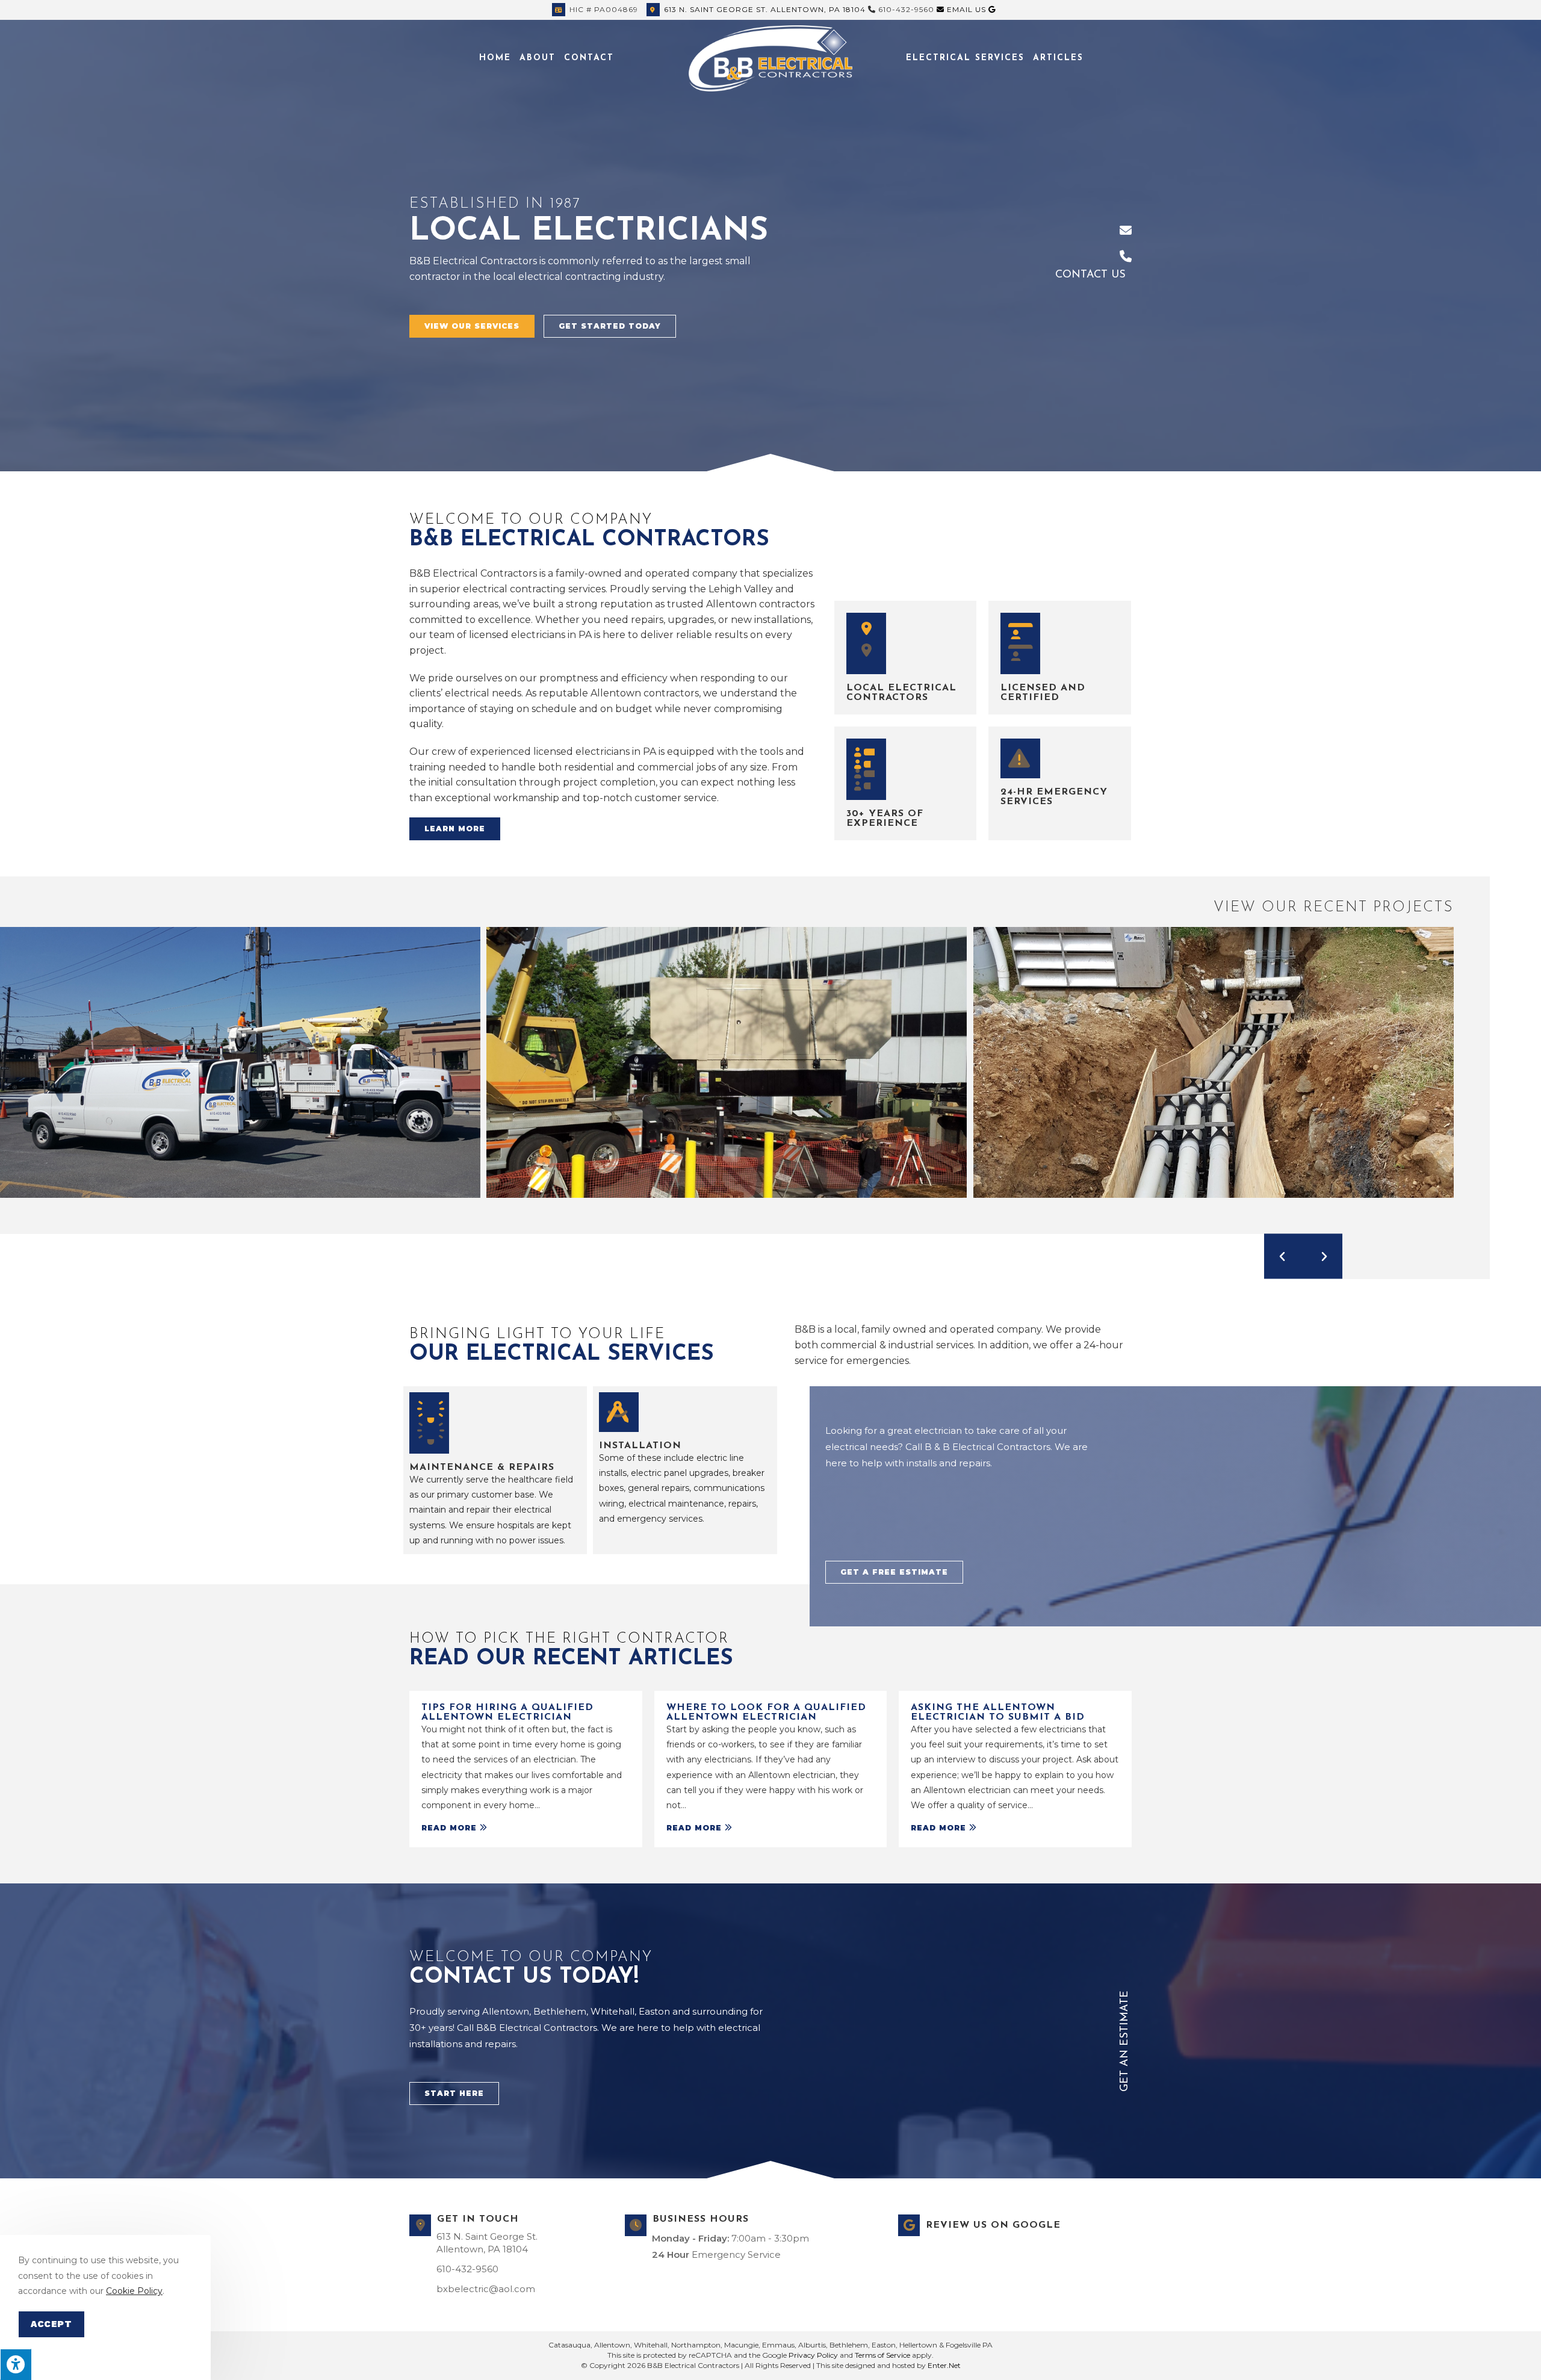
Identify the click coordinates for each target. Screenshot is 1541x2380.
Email (965, 9)
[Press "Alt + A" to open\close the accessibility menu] (16, 2364)
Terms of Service (882, 2355)
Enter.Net (944, 2365)
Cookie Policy (134, 2291)
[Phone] (1126, 256)
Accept (51, 2324)
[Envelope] (1126, 231)
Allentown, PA (765, 9)
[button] (472, 326)
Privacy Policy (813, 2355)
